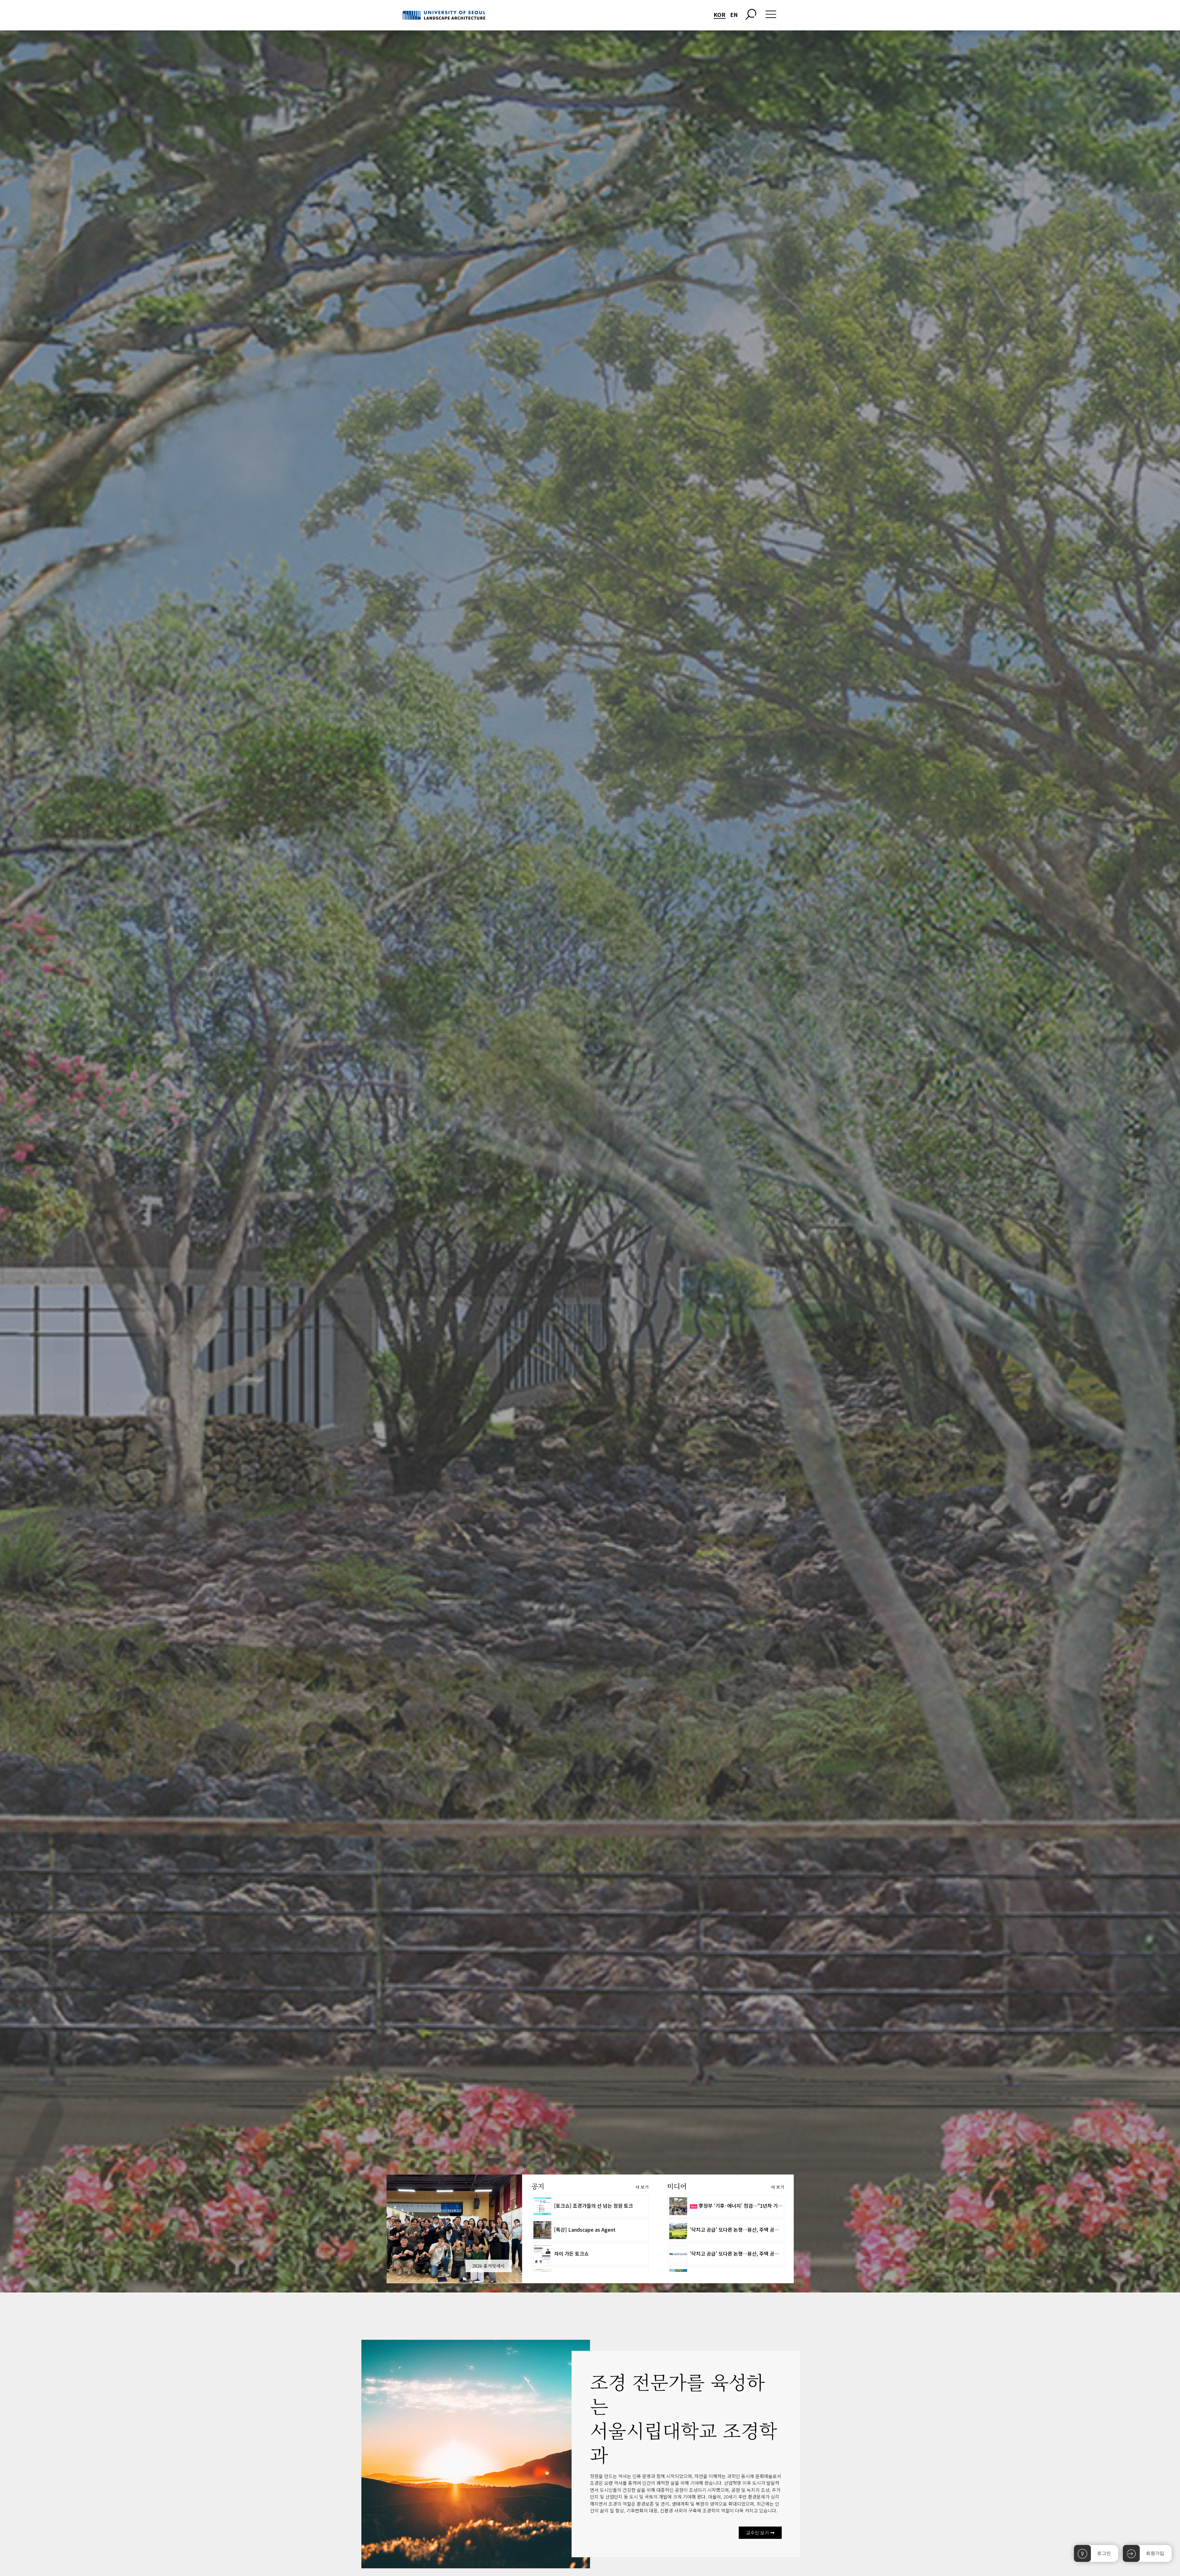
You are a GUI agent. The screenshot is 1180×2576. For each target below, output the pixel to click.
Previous (377, 2229)
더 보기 (642, 2187)
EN (734, 14)
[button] (760, 2533)
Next (531, 2229)
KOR (720, 14)
